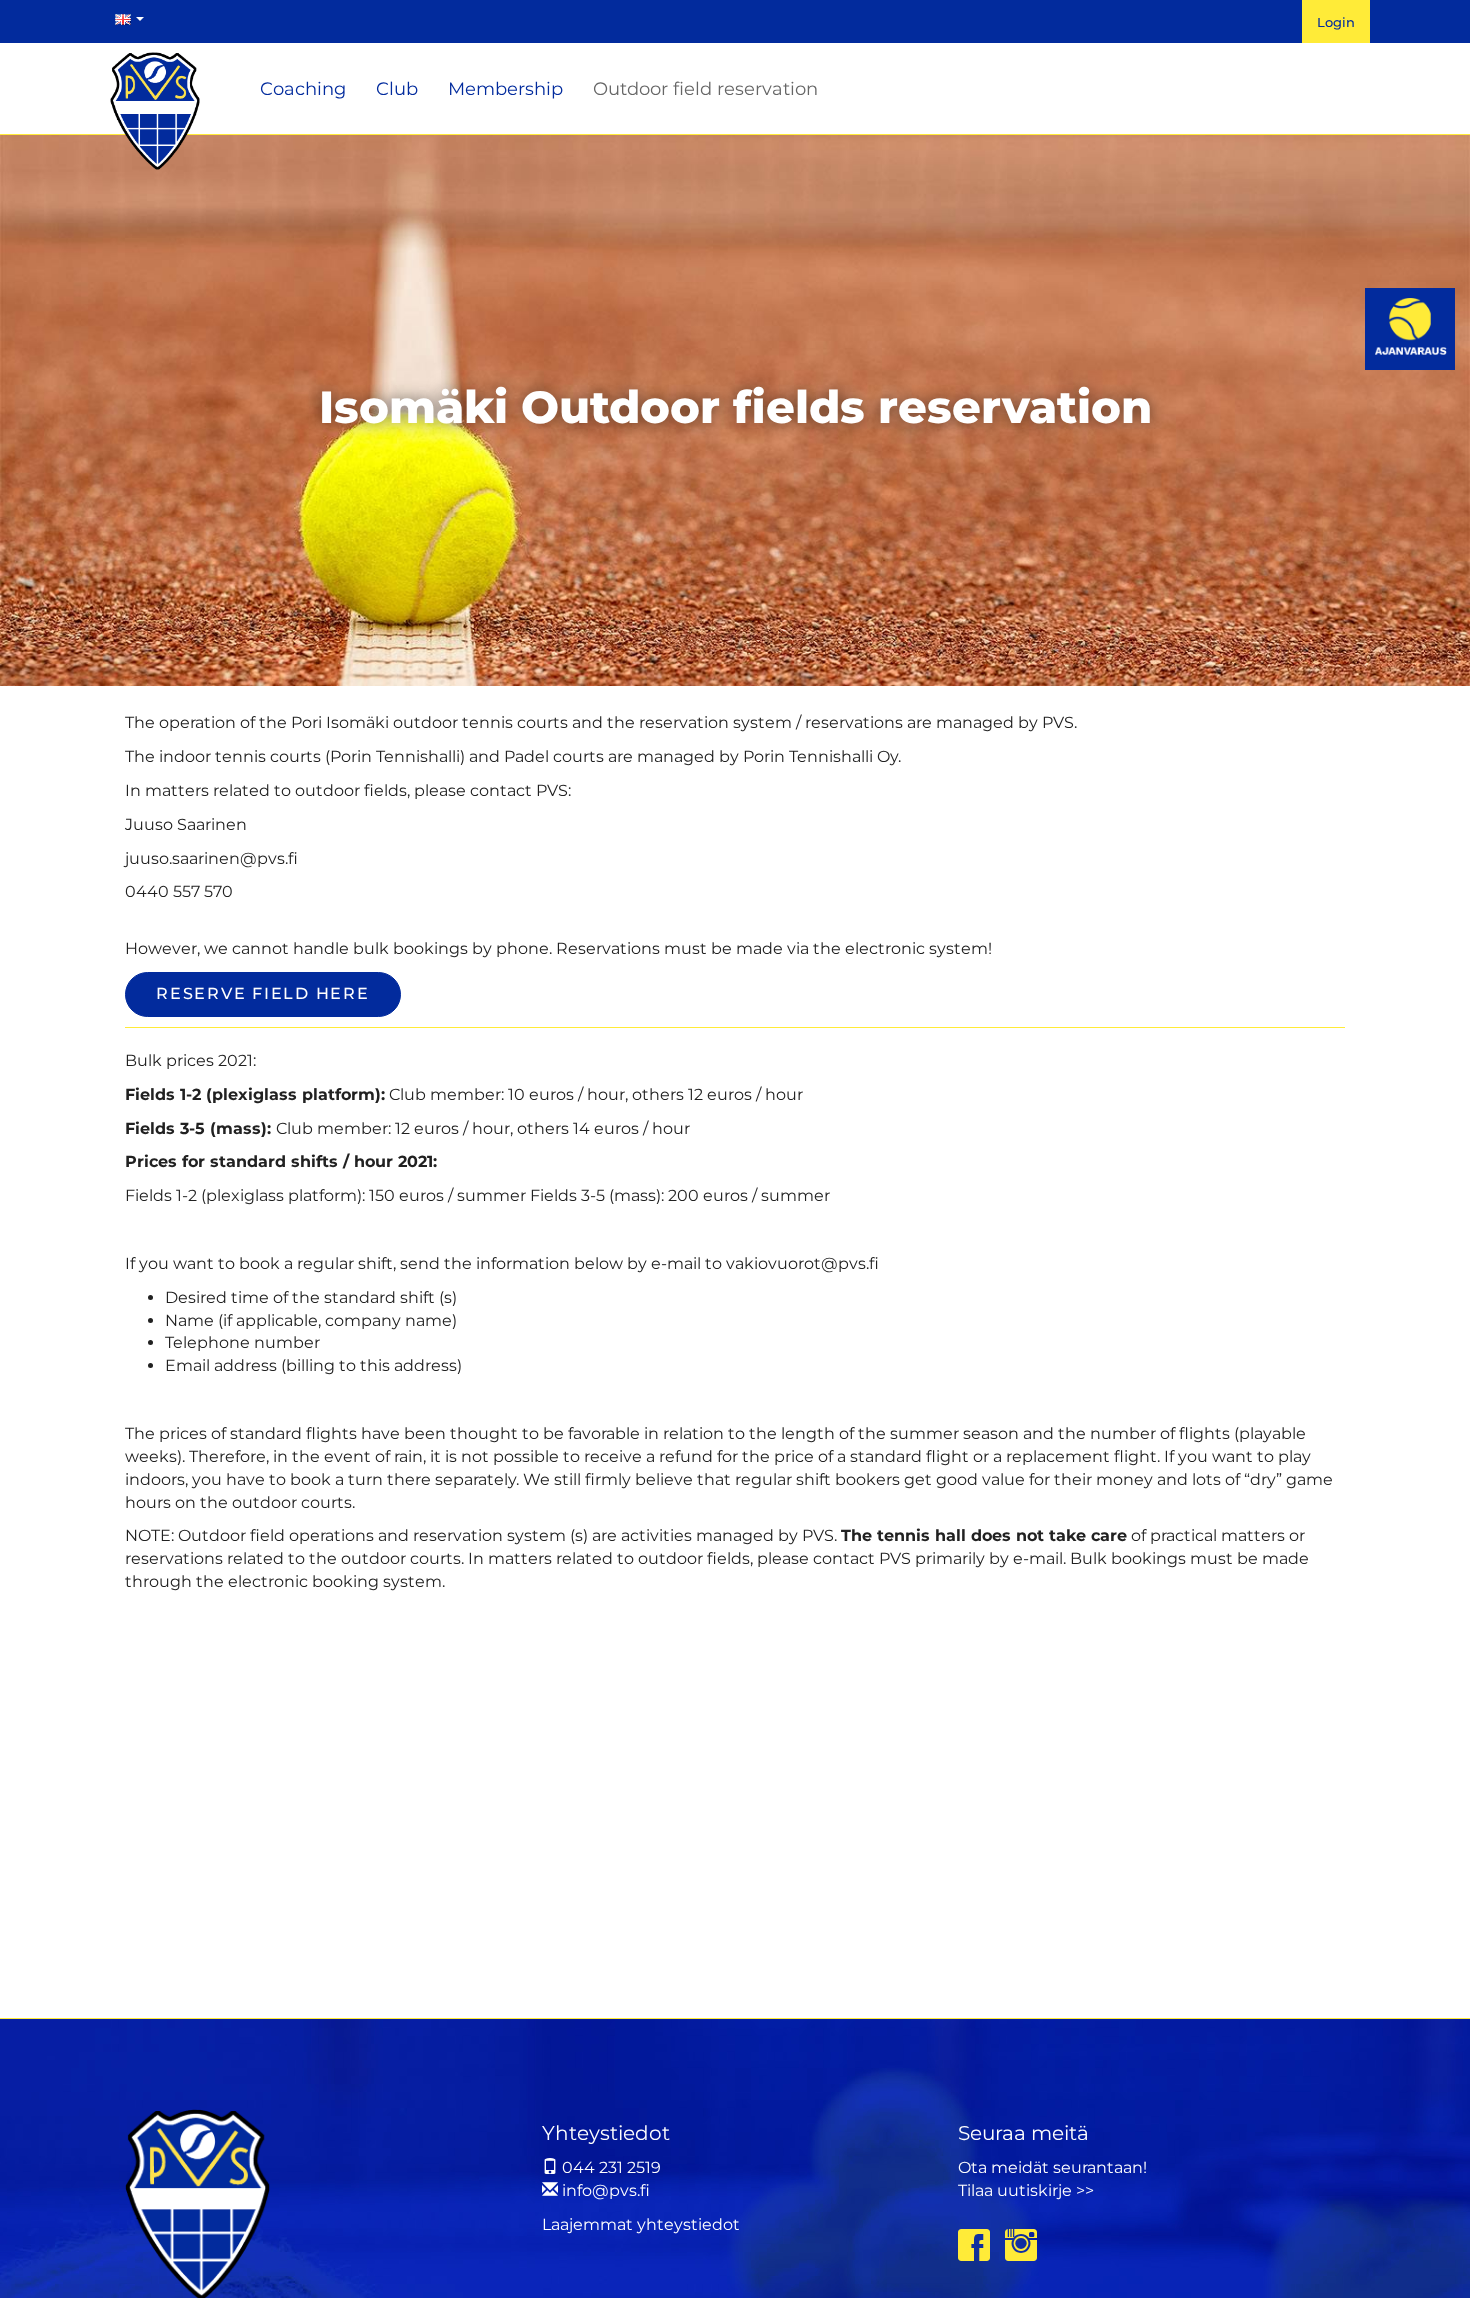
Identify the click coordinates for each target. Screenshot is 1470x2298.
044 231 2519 (609, 2167)
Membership (505, 89)
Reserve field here (263, 993)
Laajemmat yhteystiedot (641, 2224)
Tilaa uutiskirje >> (1026, 2190)
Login (1336, 22)
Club (397, 89)
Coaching (303, 89)
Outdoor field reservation (705, 89)
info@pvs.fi (604, 2190)
